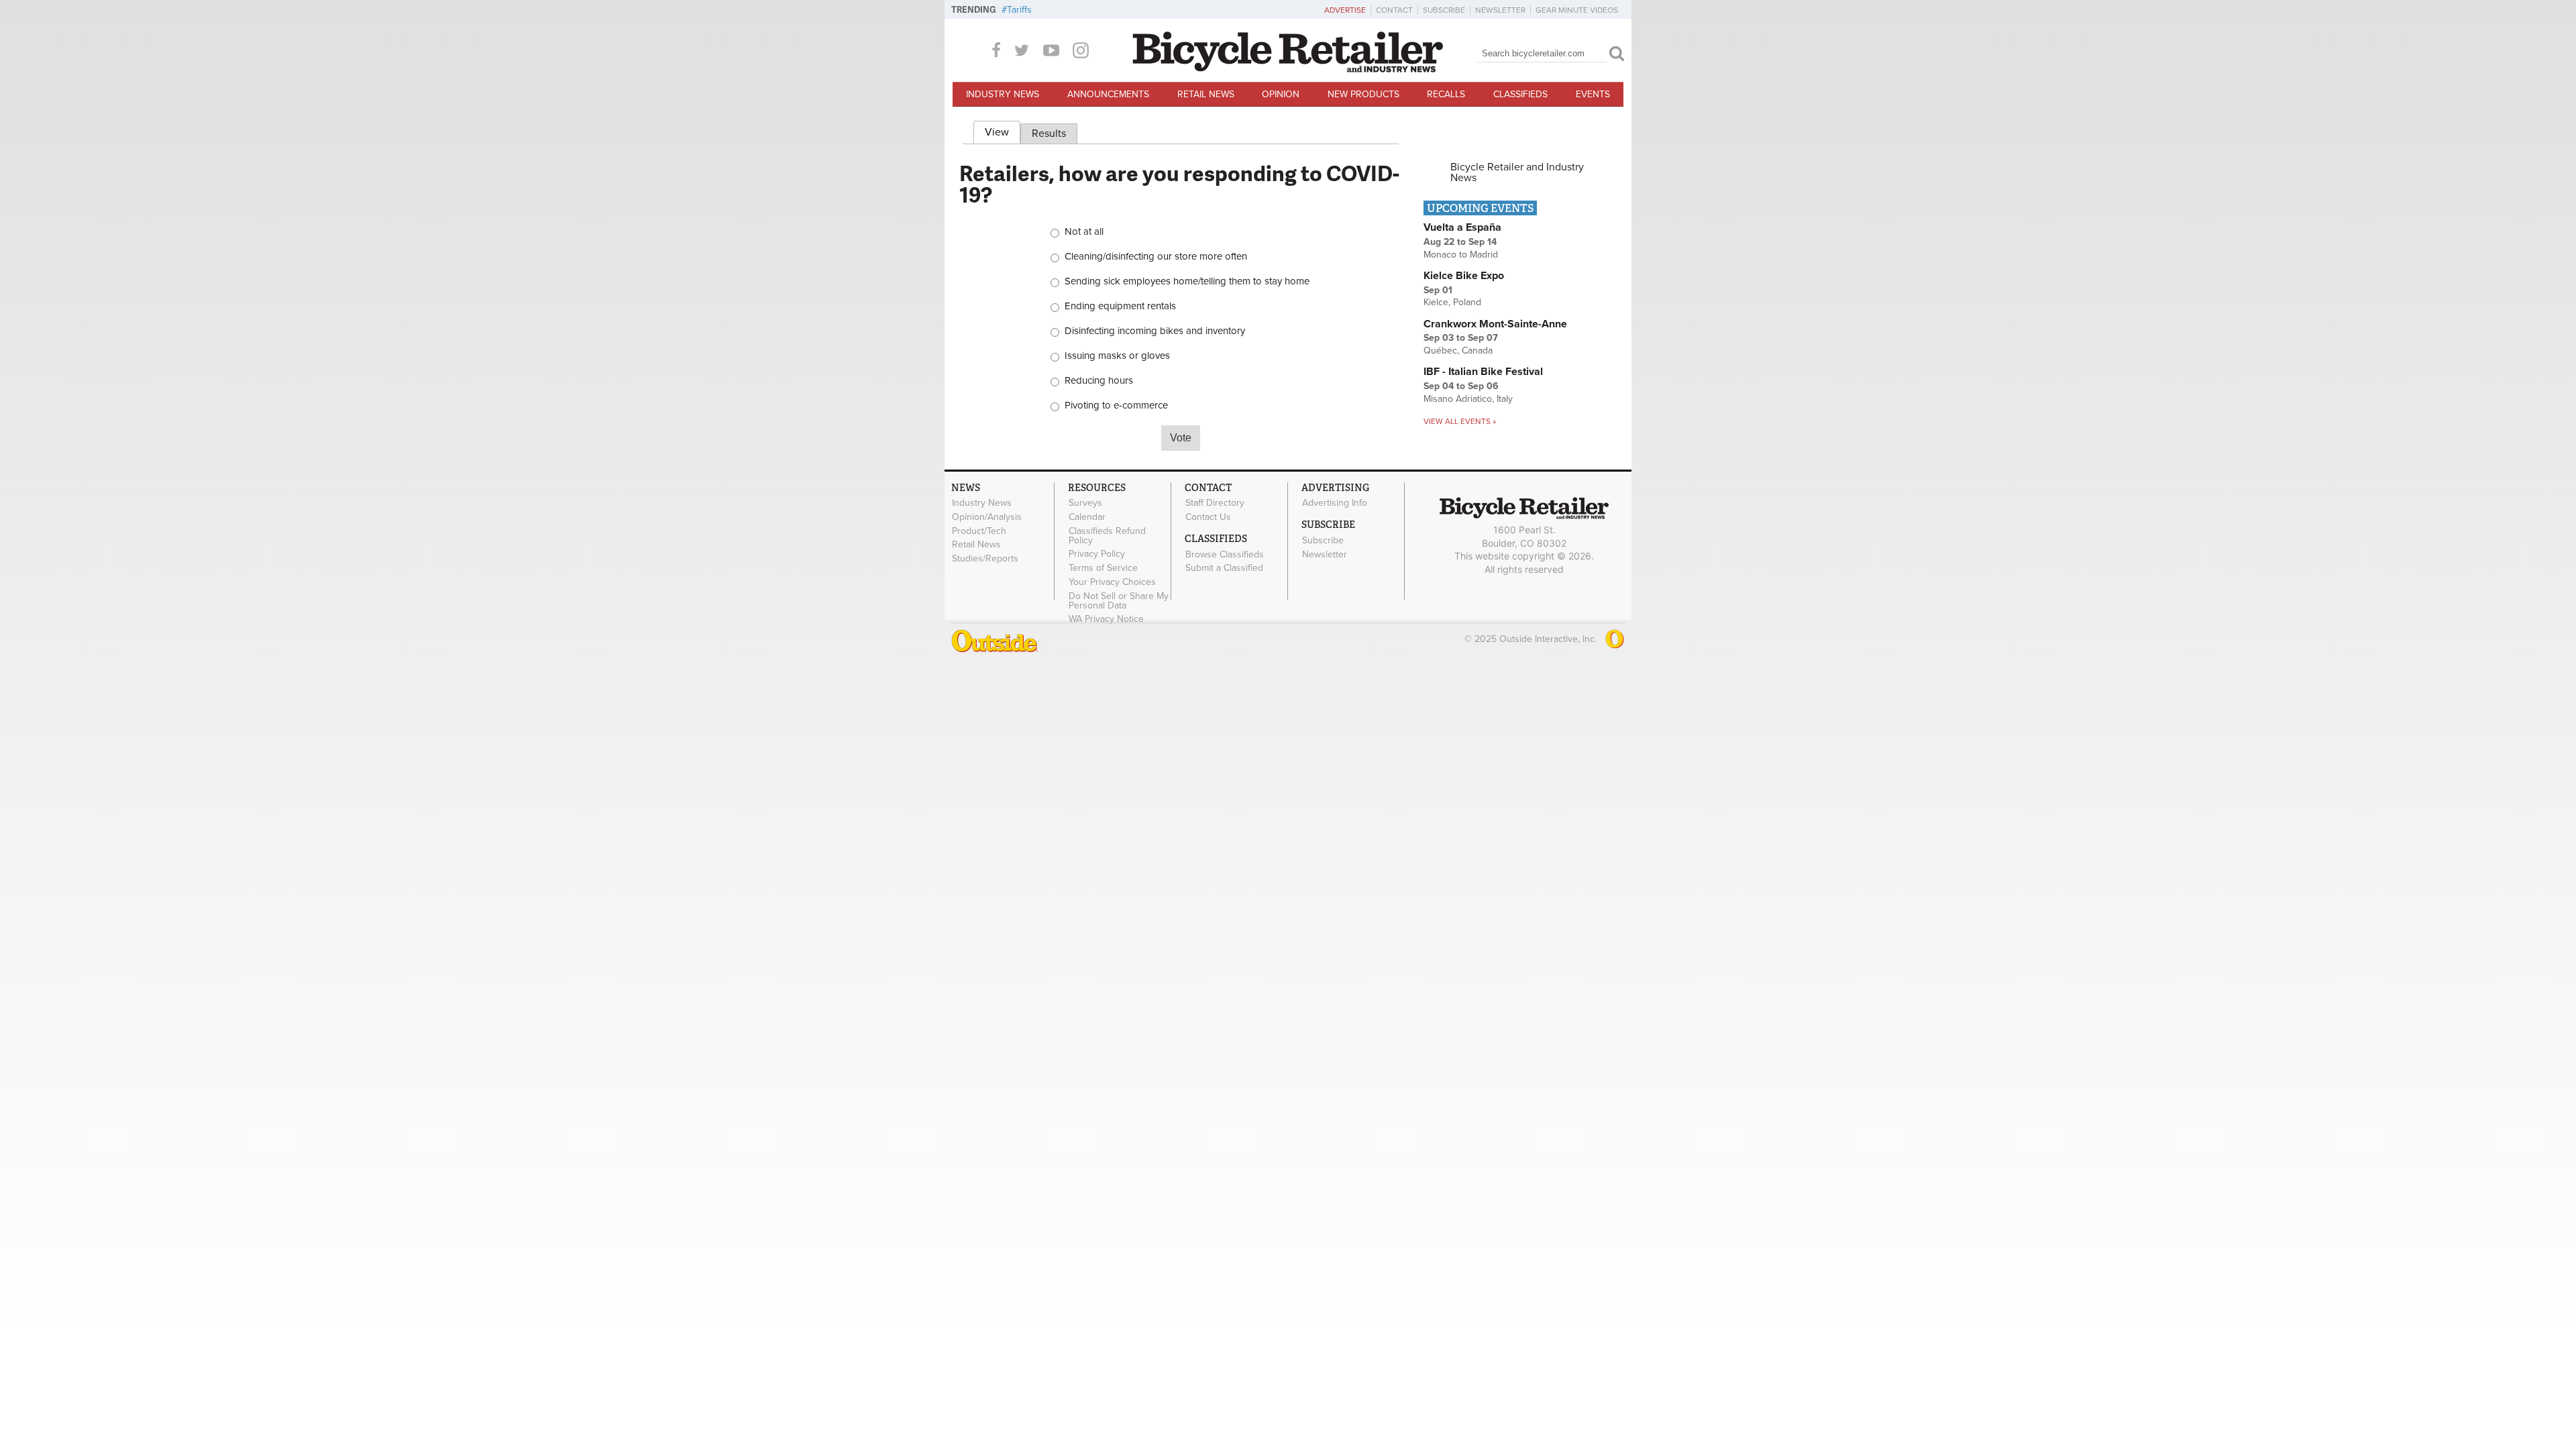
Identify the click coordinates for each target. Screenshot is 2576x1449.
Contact (1394, 10)
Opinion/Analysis (987, 517)
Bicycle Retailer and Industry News (1517, 172)
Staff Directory (1215, 503)
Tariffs (1019, 10)
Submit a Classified (1224, 568)
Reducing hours (1099, 381)
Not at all (1084, 232)
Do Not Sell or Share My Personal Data (1119, 600)
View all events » (1460, 421)
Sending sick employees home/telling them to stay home (1187, 281)
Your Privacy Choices (1112, 582)
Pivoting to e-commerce (1116, 406)
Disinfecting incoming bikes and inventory (1155, 331)
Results (1049, 133)
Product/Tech (979, 531)
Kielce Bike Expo (1464, 276)
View (1003, 132)
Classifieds (1520, 94)
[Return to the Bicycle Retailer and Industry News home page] (1288, 69)
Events (1593, 94)
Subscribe (1444, 10)
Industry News (1003, 94)
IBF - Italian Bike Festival (1483, 372)
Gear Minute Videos (1577, 10)
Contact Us (1208, 517)
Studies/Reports (985, 559)
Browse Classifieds (1225, 554)
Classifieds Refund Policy (1107, 535)
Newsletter (1500, 10)
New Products (1363, 94)
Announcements (1108, 94)
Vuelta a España (1462, 227)
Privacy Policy (1097, 554)
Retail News (1206, 94)
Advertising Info (1335, 503)
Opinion (1281, 94)
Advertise (1345, 10)
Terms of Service (1103, 568)
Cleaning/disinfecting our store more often (1156, 257)
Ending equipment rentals (1120, 306)
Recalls (1446, 94)
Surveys (1085, 503)
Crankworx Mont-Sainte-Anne (1495, 324)
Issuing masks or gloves (1117, 356)
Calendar (1087, 517)
